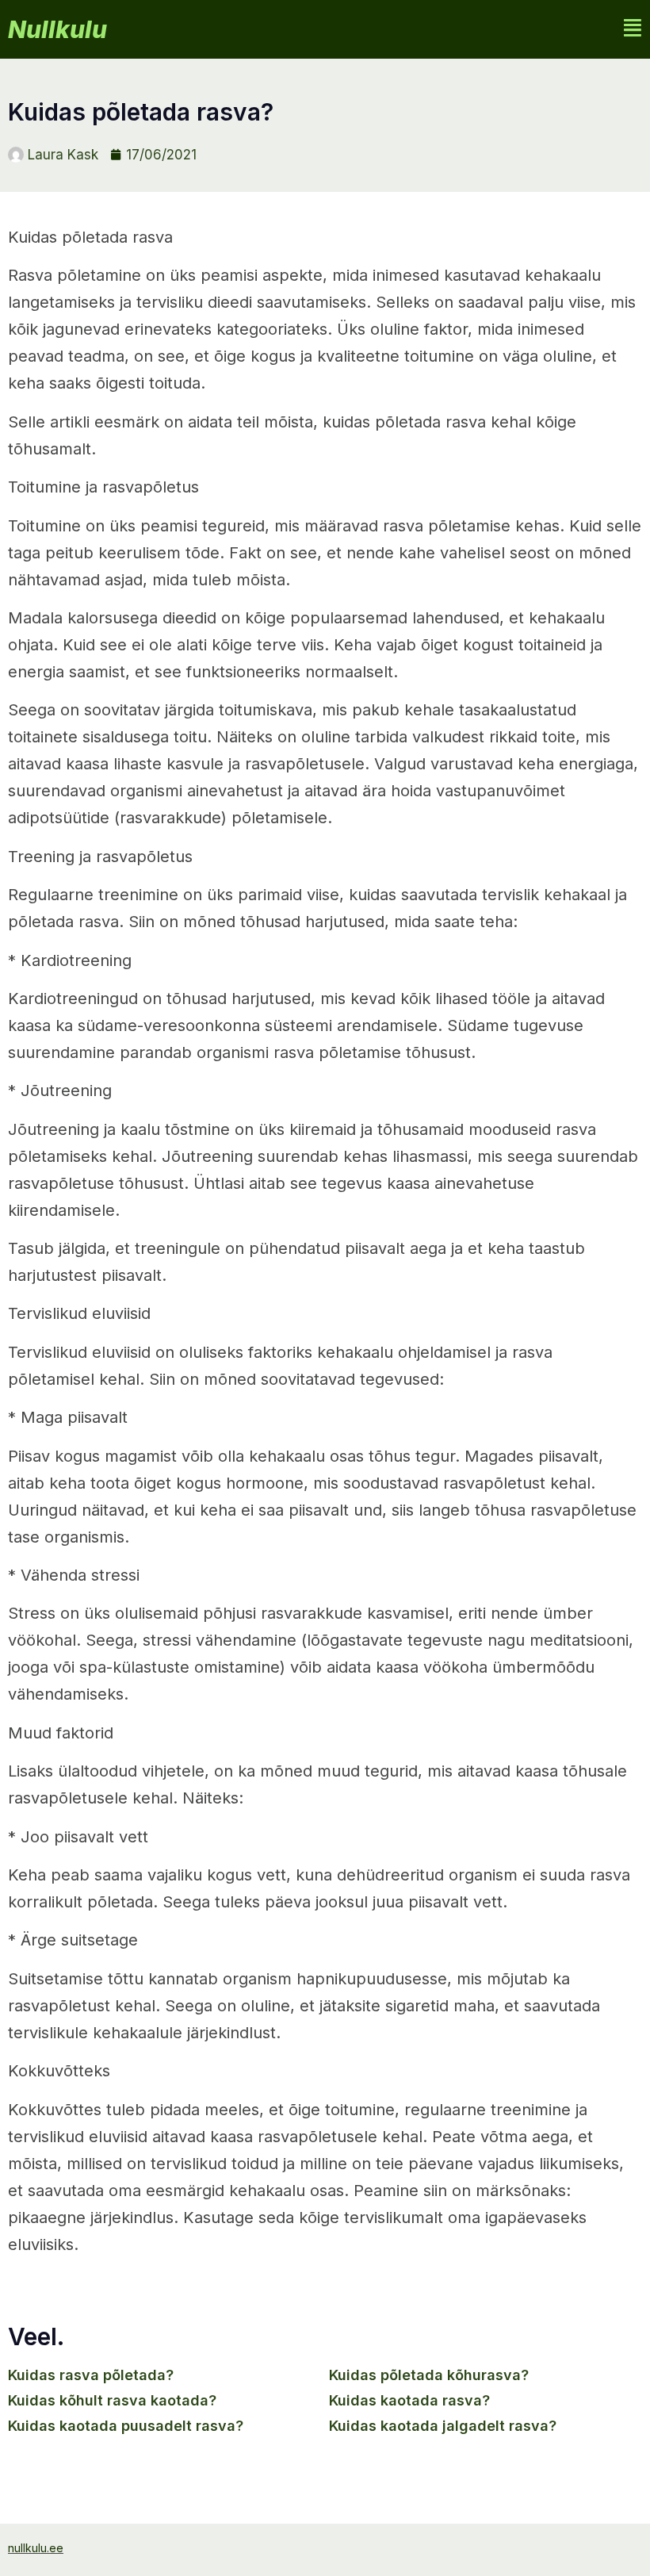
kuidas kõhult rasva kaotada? (112, 2400)
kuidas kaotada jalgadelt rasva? (443, 2426)
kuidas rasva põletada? (91, 2375)
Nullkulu (57, 29)
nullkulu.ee (36, 2548)
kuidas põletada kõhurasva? (429, 2375)
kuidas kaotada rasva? (409, 2400)
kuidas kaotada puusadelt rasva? (126, 2426)
